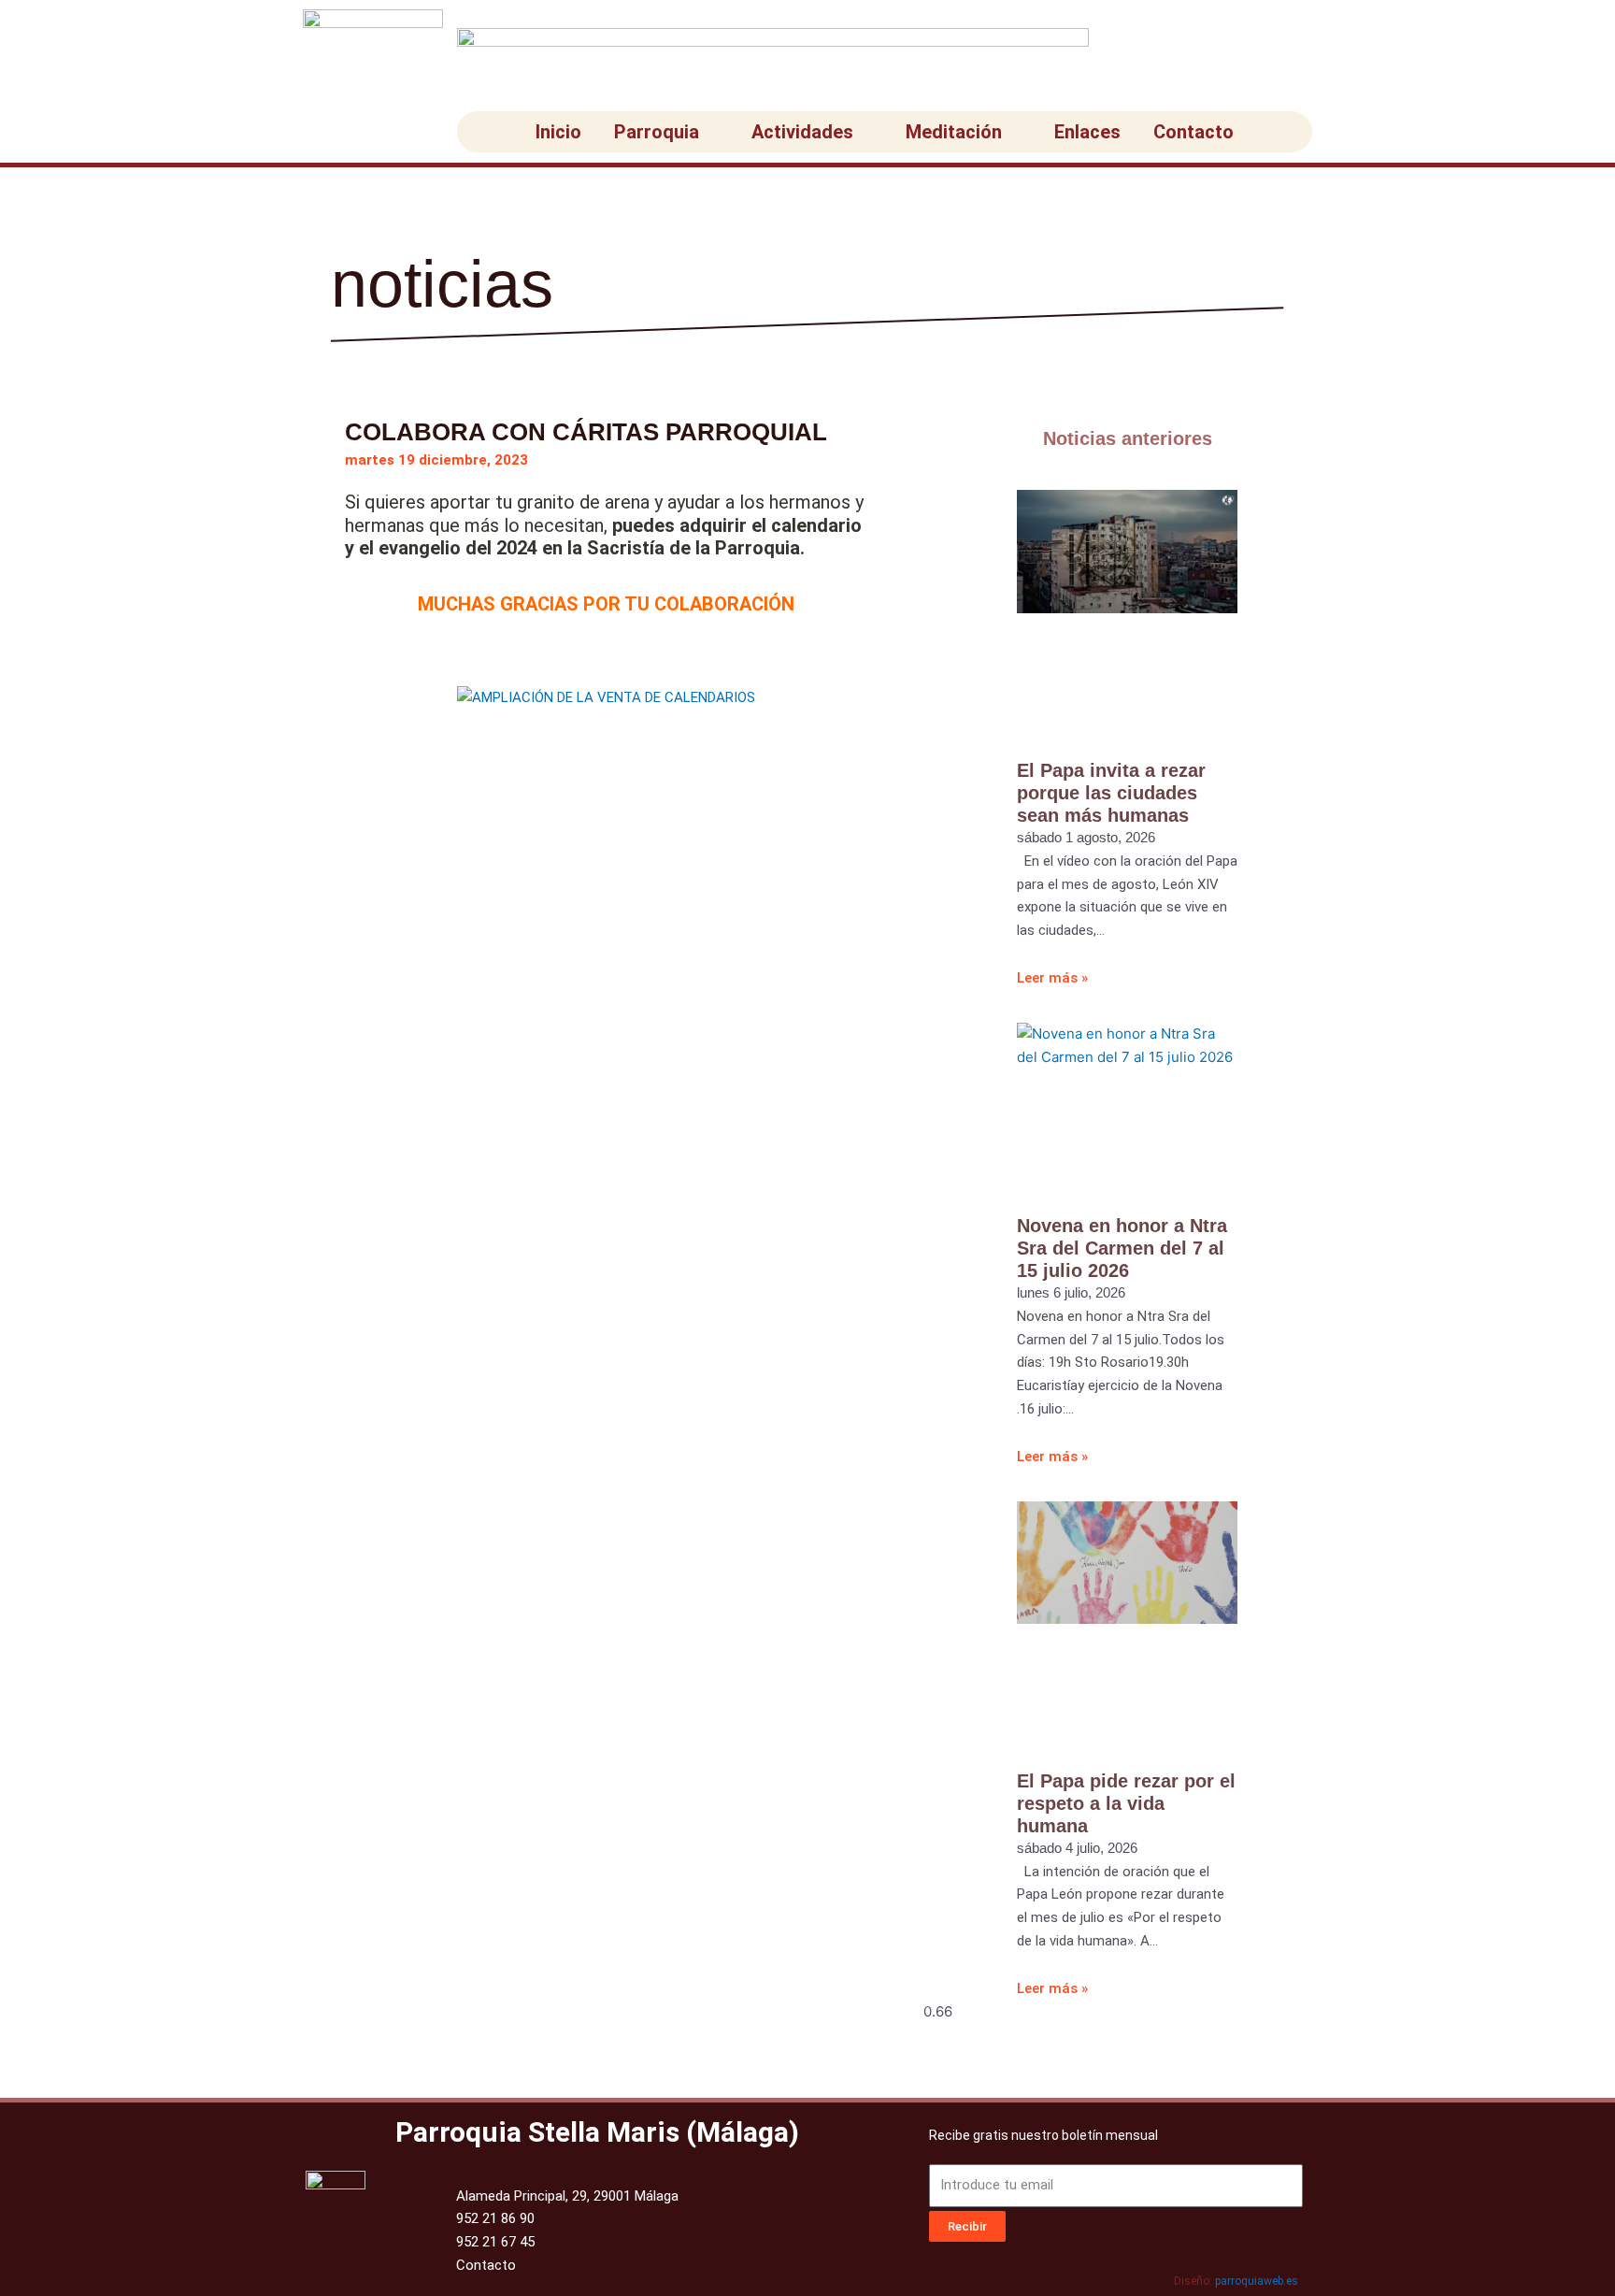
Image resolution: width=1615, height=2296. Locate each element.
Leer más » (1052, 978)
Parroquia (657, 132)
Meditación (954, 132)
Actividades (802, 132)
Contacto (1193, 132)
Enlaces (1087, 132)
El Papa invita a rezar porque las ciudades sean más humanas (1111, 793)
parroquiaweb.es (1257, 2281)
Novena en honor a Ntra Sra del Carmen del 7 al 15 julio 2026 (1122, 1248)
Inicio (558, 132)
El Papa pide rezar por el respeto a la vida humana (1126, 1803)
